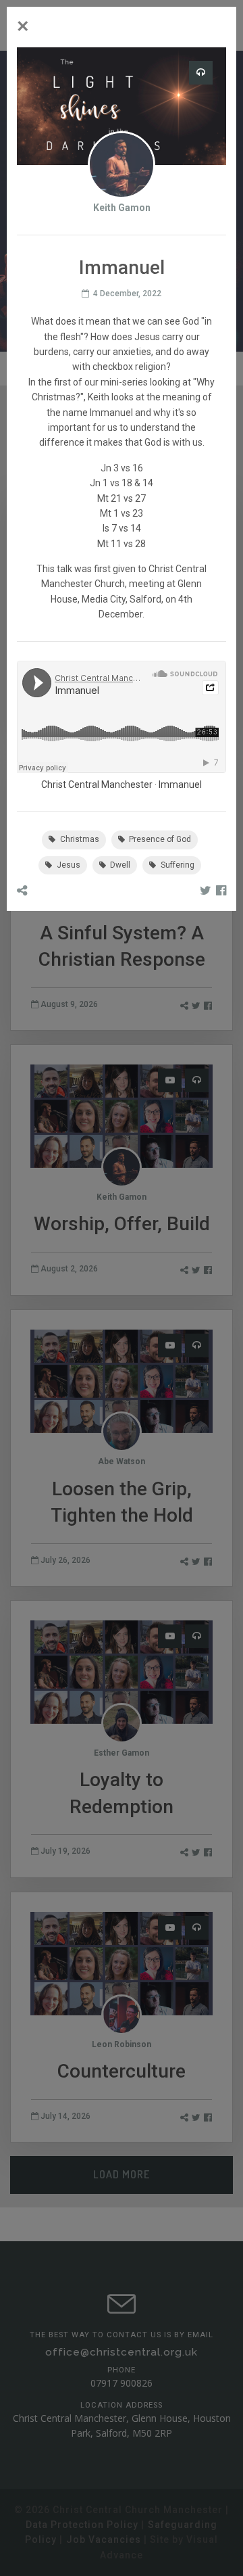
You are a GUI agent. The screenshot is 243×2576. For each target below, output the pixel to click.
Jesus (67, 865)
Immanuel (180, 784)
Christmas (79, 839)
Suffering (177, 865)
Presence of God (159, 839)
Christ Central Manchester (97, 784)
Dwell (119, 865)
